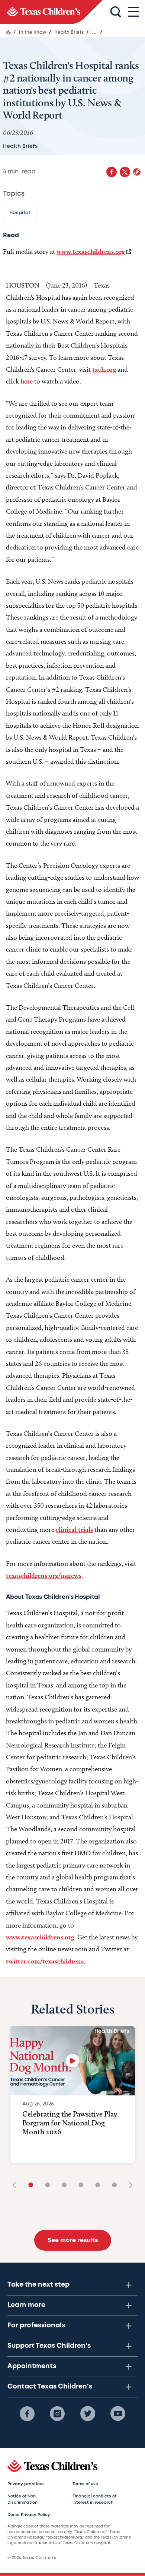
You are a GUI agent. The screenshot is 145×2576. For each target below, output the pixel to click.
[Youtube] (118, 2414)
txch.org (104, 369)
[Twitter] (88, 2414)
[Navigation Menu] (133, 12)
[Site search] (116, 12)
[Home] (8, 32)
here (27, 381)
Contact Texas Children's (50, 2387)
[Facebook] (27, 2414)
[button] (137, 172)
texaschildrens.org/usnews (44, 1575)
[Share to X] (125, 172)
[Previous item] (17, 2186)
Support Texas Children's (49, 2346)
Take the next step (38, 2285)
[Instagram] (57, 2414)
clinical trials (74, 1529)
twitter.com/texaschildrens (45, 1961)
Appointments (32, 2366)
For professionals (36, 2326)
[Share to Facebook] (112, 172)
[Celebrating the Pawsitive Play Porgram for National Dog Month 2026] (72, 2061)
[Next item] (128, 2186)
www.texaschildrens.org (91, 251)
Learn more (26, 2305)
